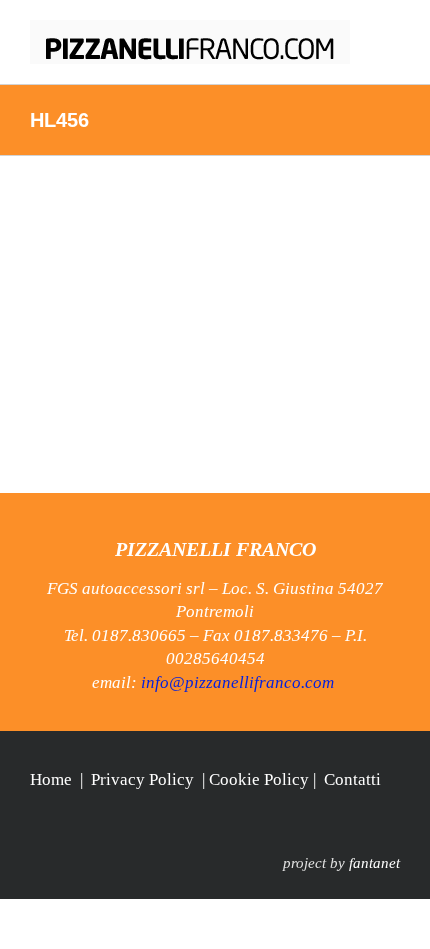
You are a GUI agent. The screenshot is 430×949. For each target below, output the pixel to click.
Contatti (352, 779)
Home (51, 779)
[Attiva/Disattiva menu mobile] (392, 30)
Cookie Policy (259, 779)
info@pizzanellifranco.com (237, 682)
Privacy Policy (142, 779)
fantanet (374, 863)
